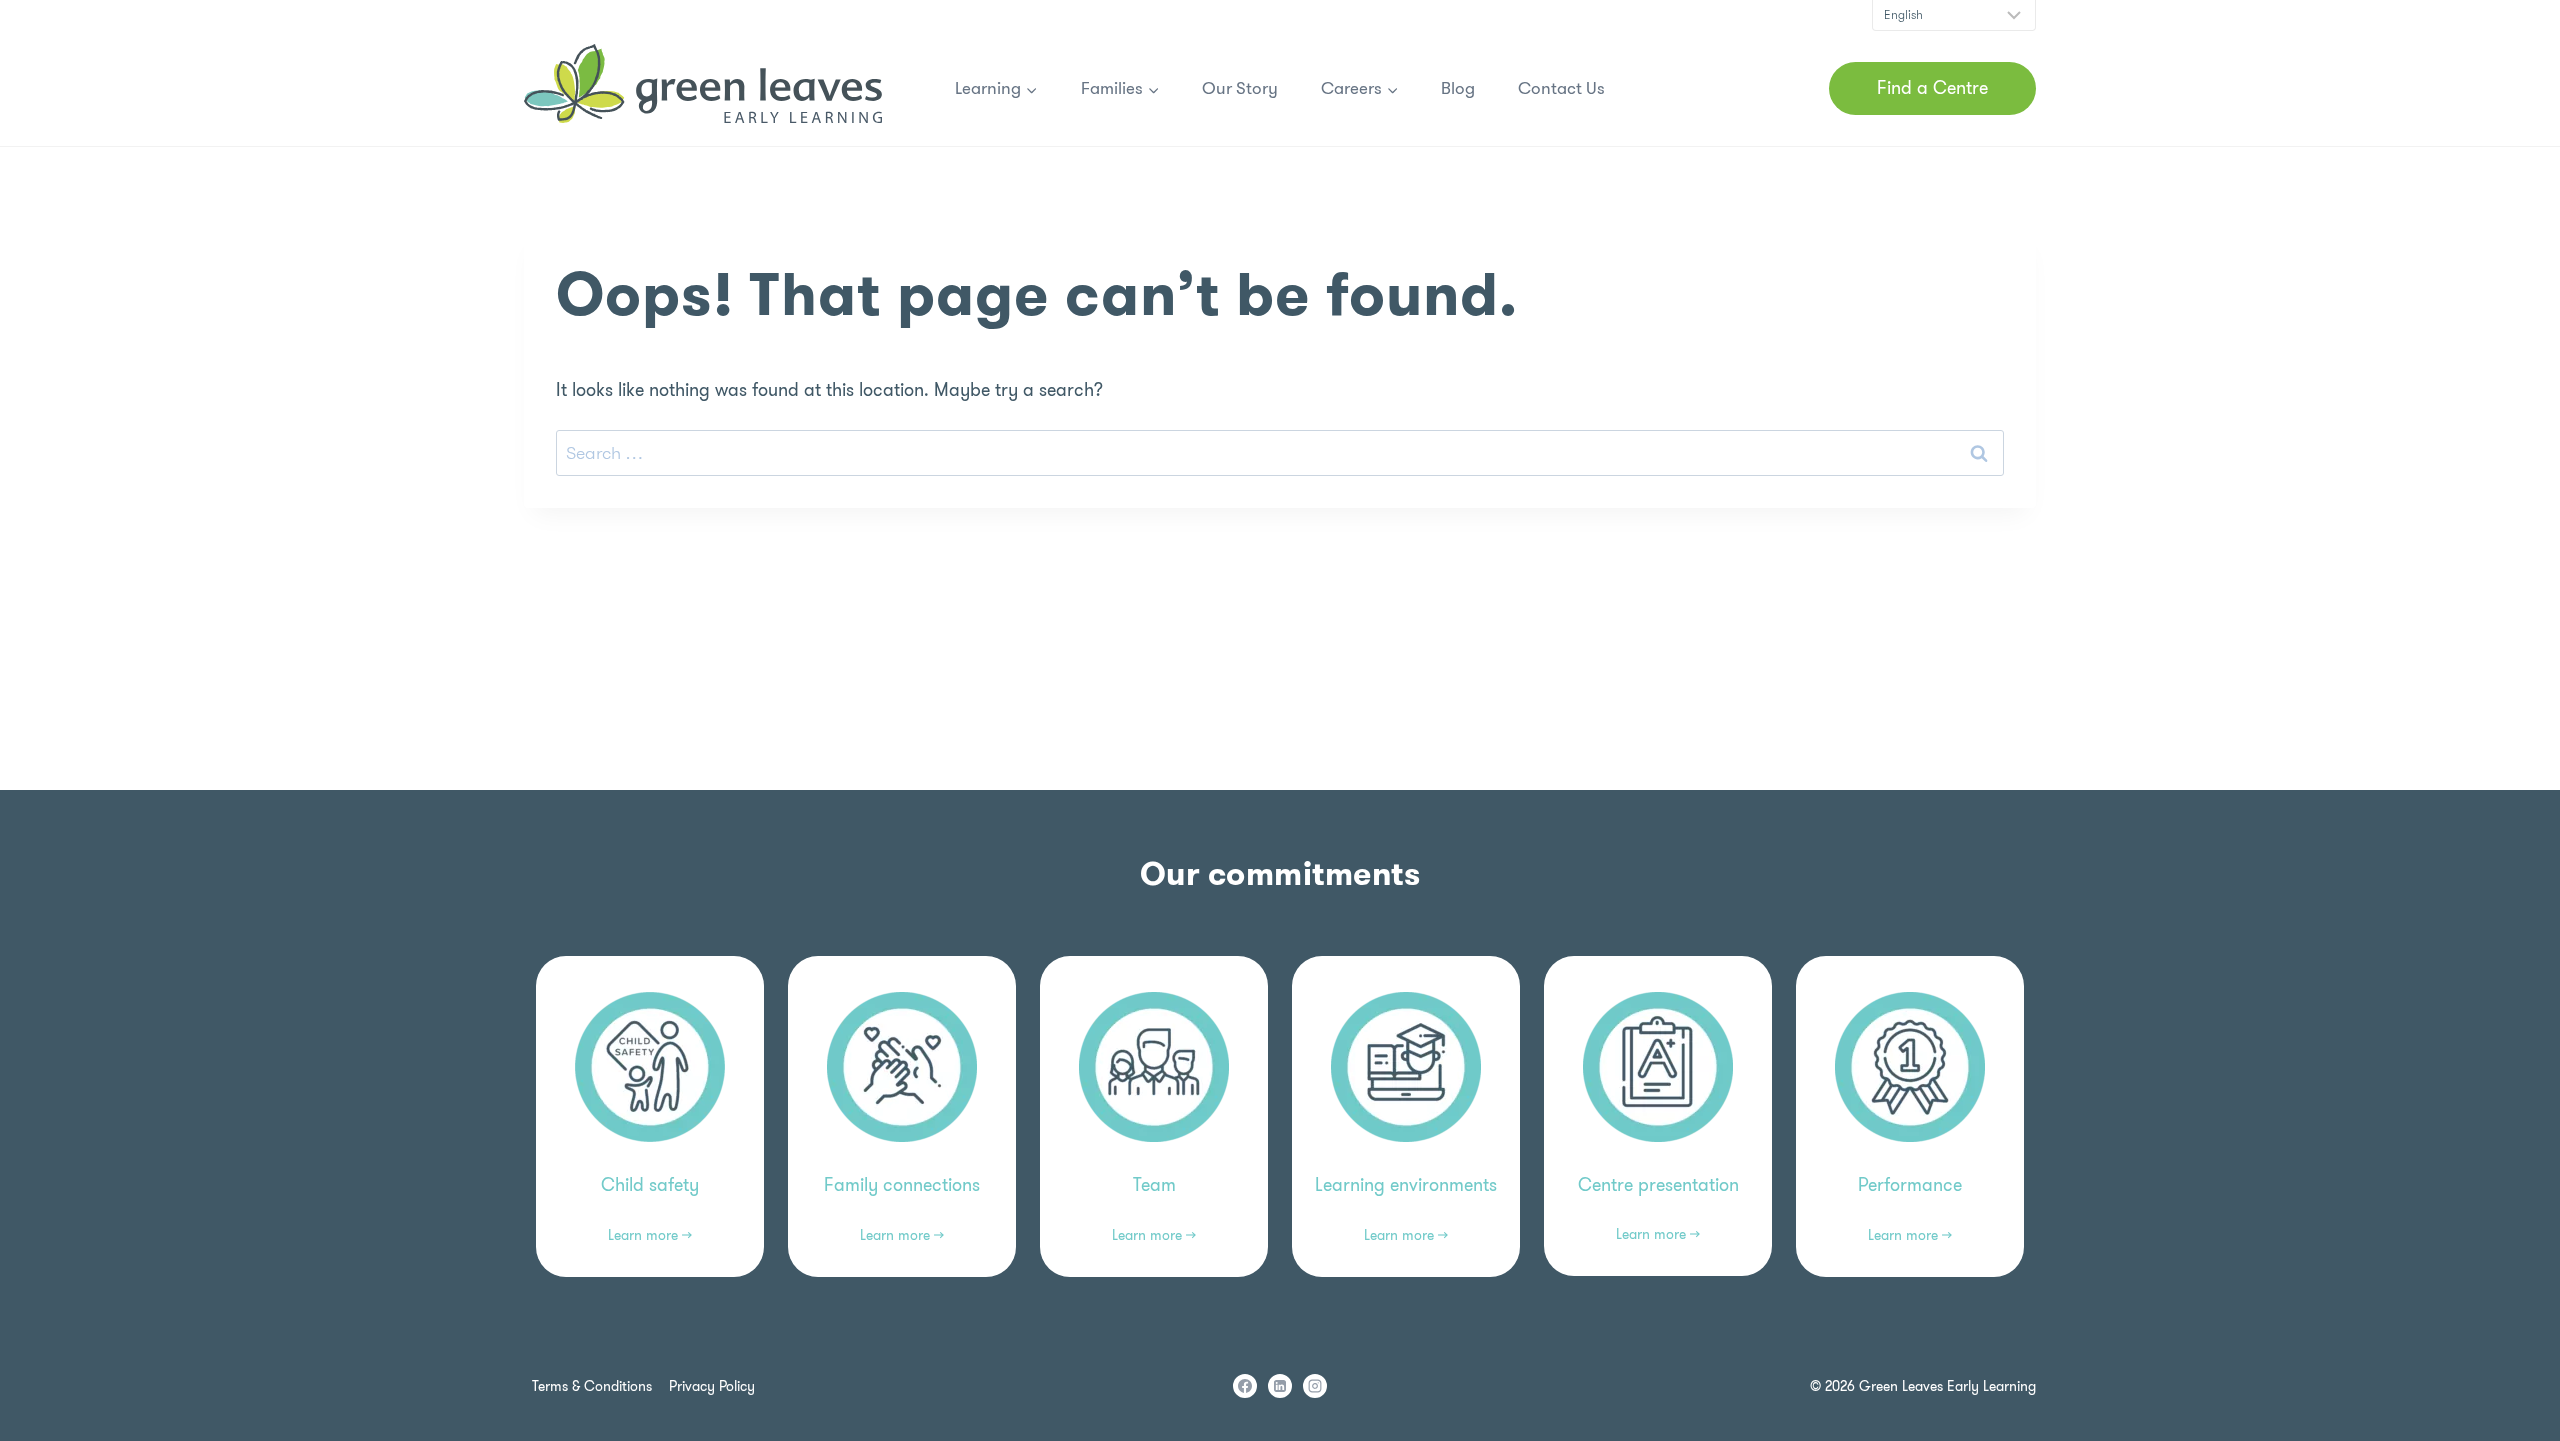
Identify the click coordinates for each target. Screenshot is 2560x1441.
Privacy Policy (712, 1386)
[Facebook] (1245, 1386)
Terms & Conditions (592, 1386)
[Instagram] (1315, 1386)
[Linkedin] (1280, 1386)
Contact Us (1561, 88)
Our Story (1240, 88)
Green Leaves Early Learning (1947, 1386)
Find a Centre (1932, 88)
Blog (1458, 88)
